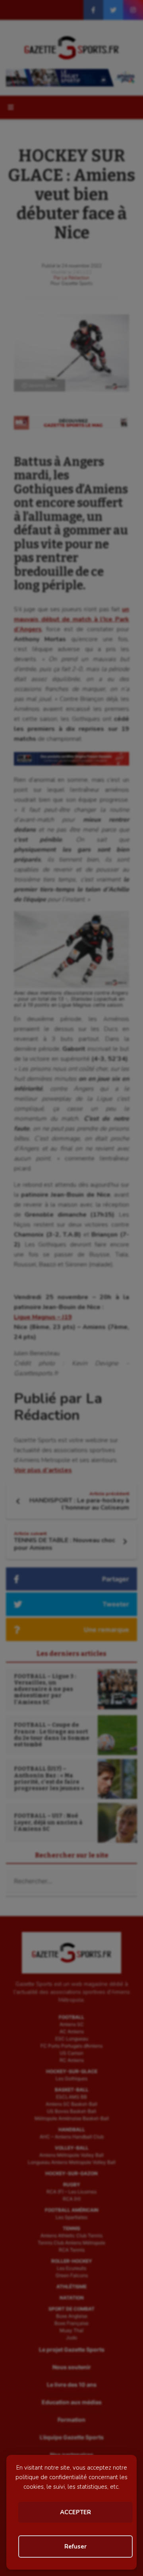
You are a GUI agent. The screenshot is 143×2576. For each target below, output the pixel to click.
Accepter (75, 2512)
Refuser (75, 2547)
